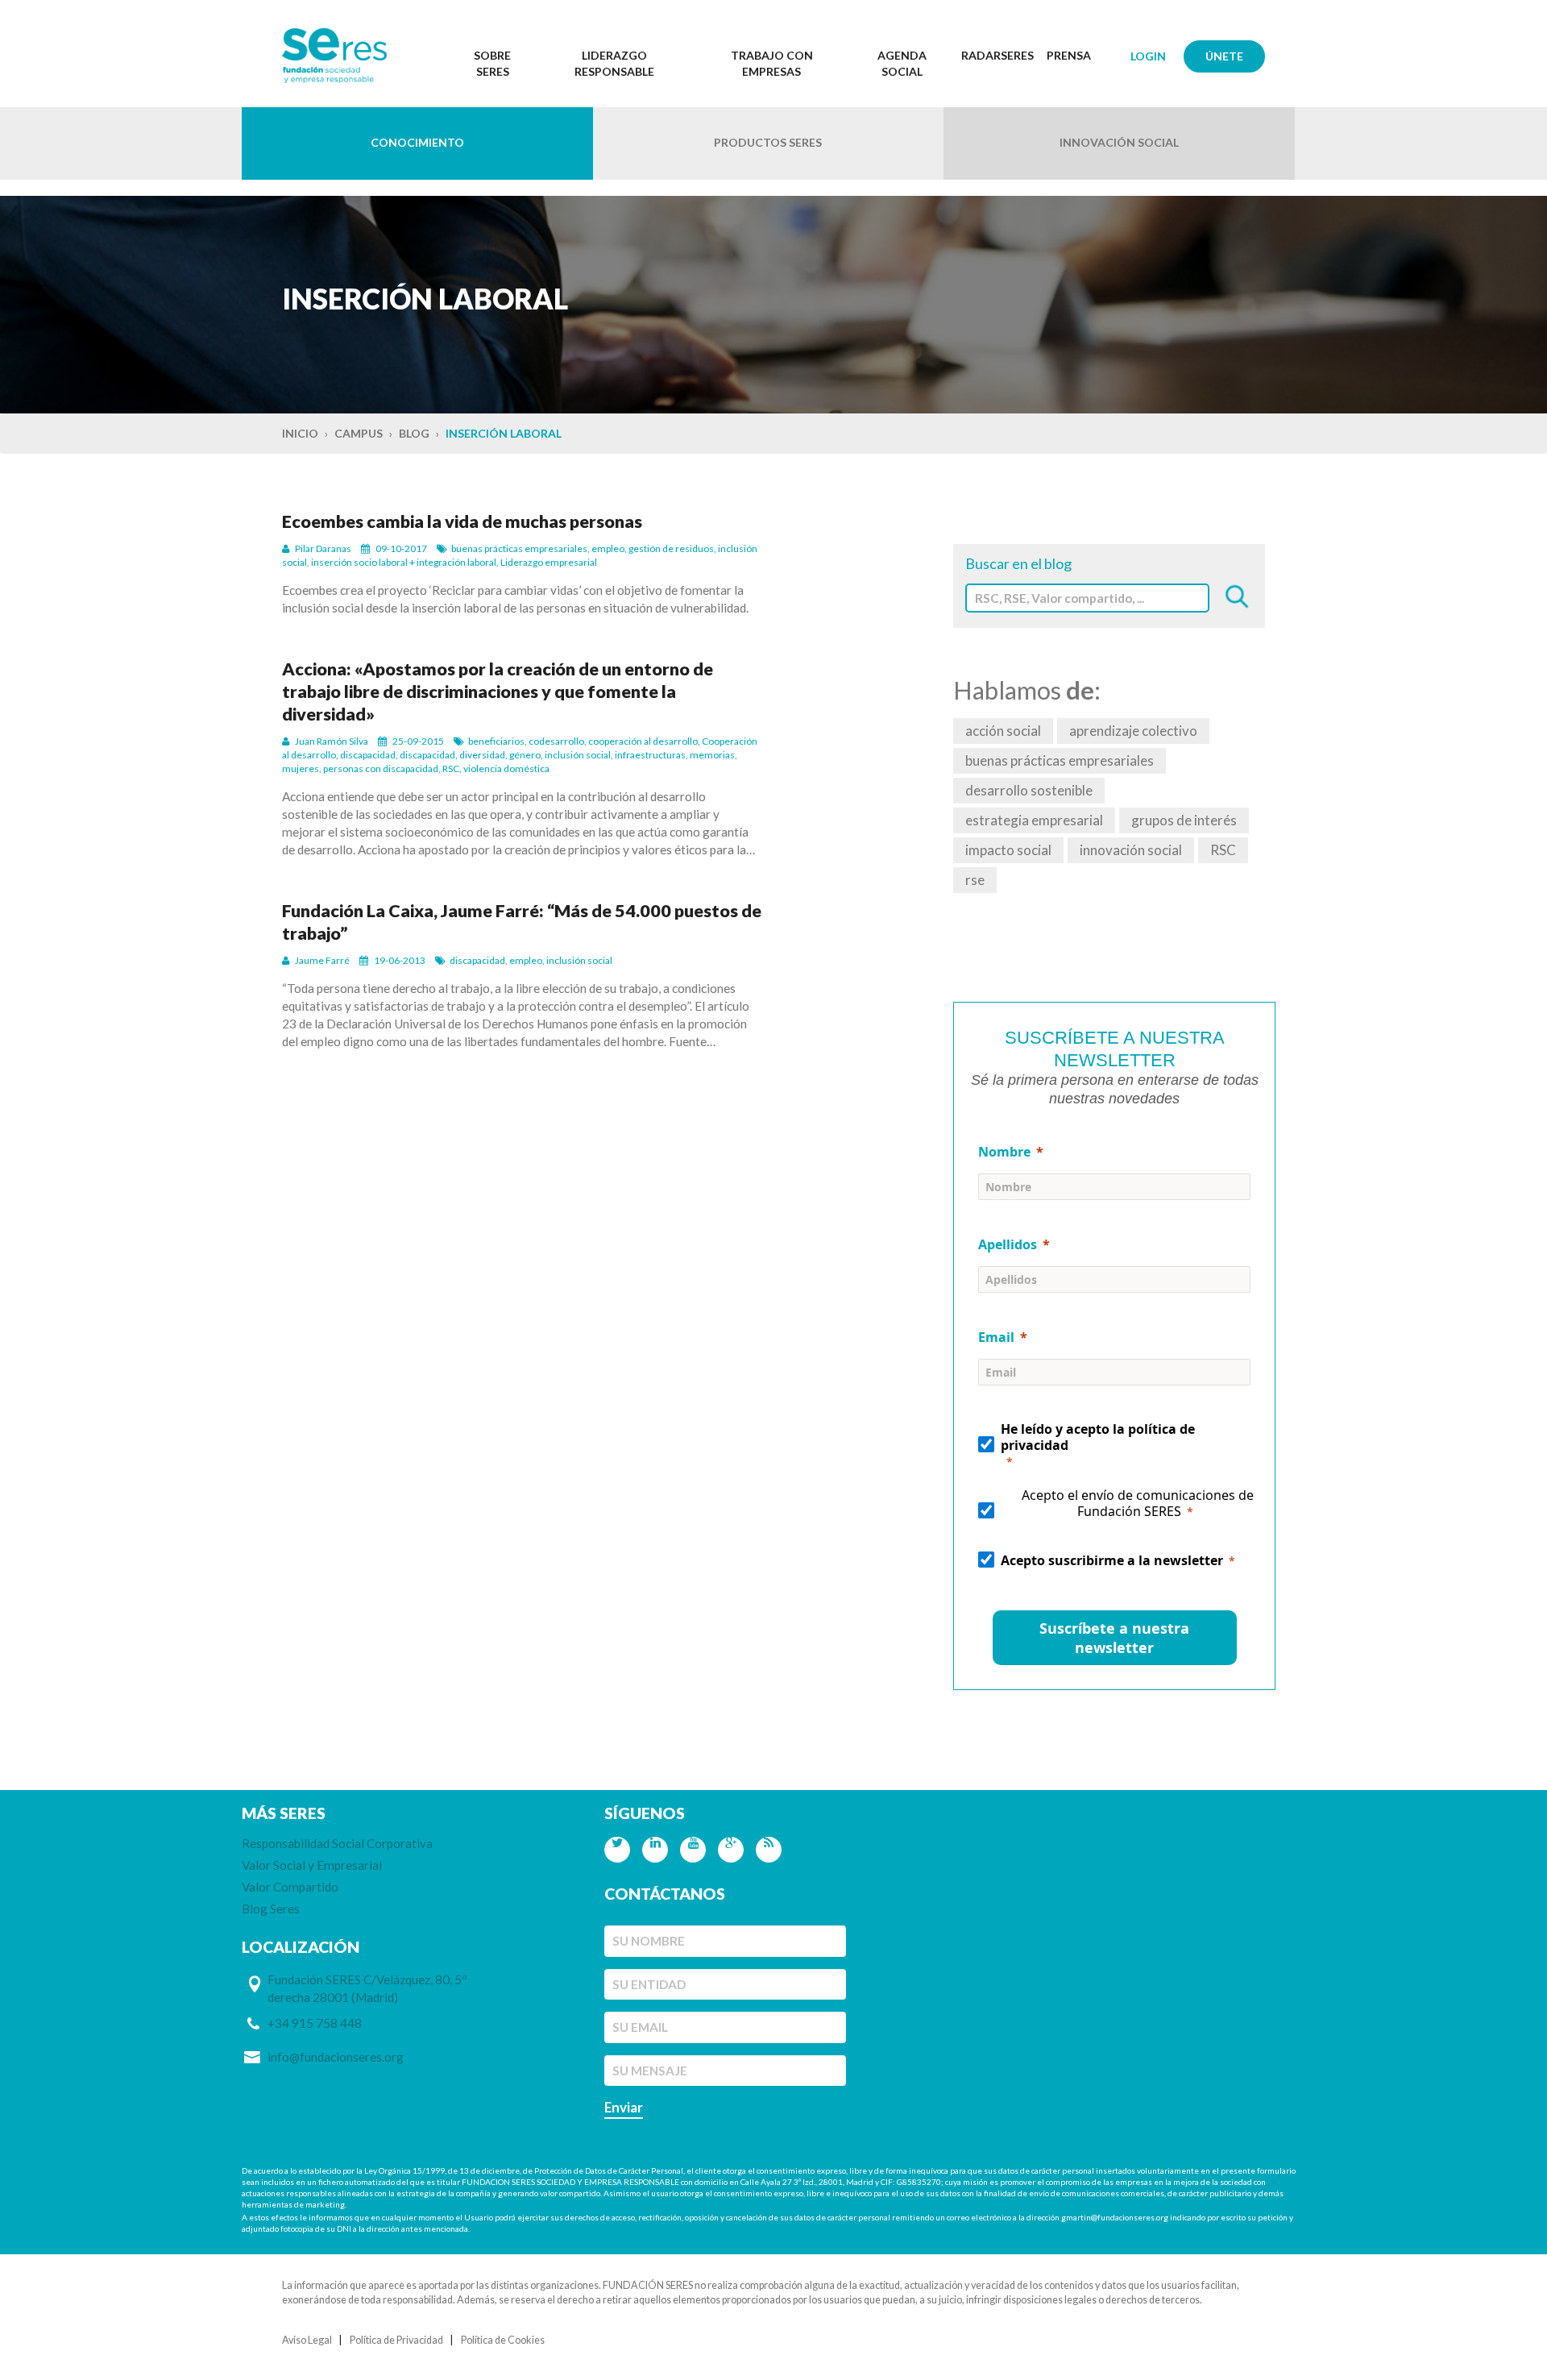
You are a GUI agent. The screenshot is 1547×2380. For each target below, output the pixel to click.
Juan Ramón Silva (332, 741)
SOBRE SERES (492, 63)
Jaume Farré (322, 960)
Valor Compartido (290, 1887)
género (525, 755)
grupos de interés (1184, 820)
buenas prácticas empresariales (519, 548)
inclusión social (578, 755)
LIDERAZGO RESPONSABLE (614, 63)
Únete (1224, 56)
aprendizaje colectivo (1133, 731)
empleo (608, 548)
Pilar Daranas (323, 548)
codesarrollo (556, 741)
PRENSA (1069, 55)
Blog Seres (271, 1909)
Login (1148, 56)
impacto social (1008, 850)
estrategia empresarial (1034, 820)
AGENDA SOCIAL (902, 63)
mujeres (301, 768)
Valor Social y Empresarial (312, 1865)
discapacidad (368, 755)
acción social (1003, 731)
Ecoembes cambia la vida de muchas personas (462, 521)
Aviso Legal (307, 2340)
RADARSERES (997, 55)
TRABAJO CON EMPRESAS (772, 63)
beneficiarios (496, 741)
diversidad (482, 755)
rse (975, 880)
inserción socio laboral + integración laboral (404, 562)
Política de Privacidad (396, 2340)
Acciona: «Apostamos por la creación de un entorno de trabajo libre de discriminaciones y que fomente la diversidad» (498, 692)
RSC (451, 768)
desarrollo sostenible (1029, 790)
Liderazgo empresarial (549, 562)
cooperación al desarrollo (643, 741)
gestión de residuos (671, 548)
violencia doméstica (506, 768)
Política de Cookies (503, 2340)
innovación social (1131, 850)
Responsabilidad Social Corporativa (337, 1843)
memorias (712, 755)
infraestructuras (650, 755)
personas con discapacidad (381, 768)
